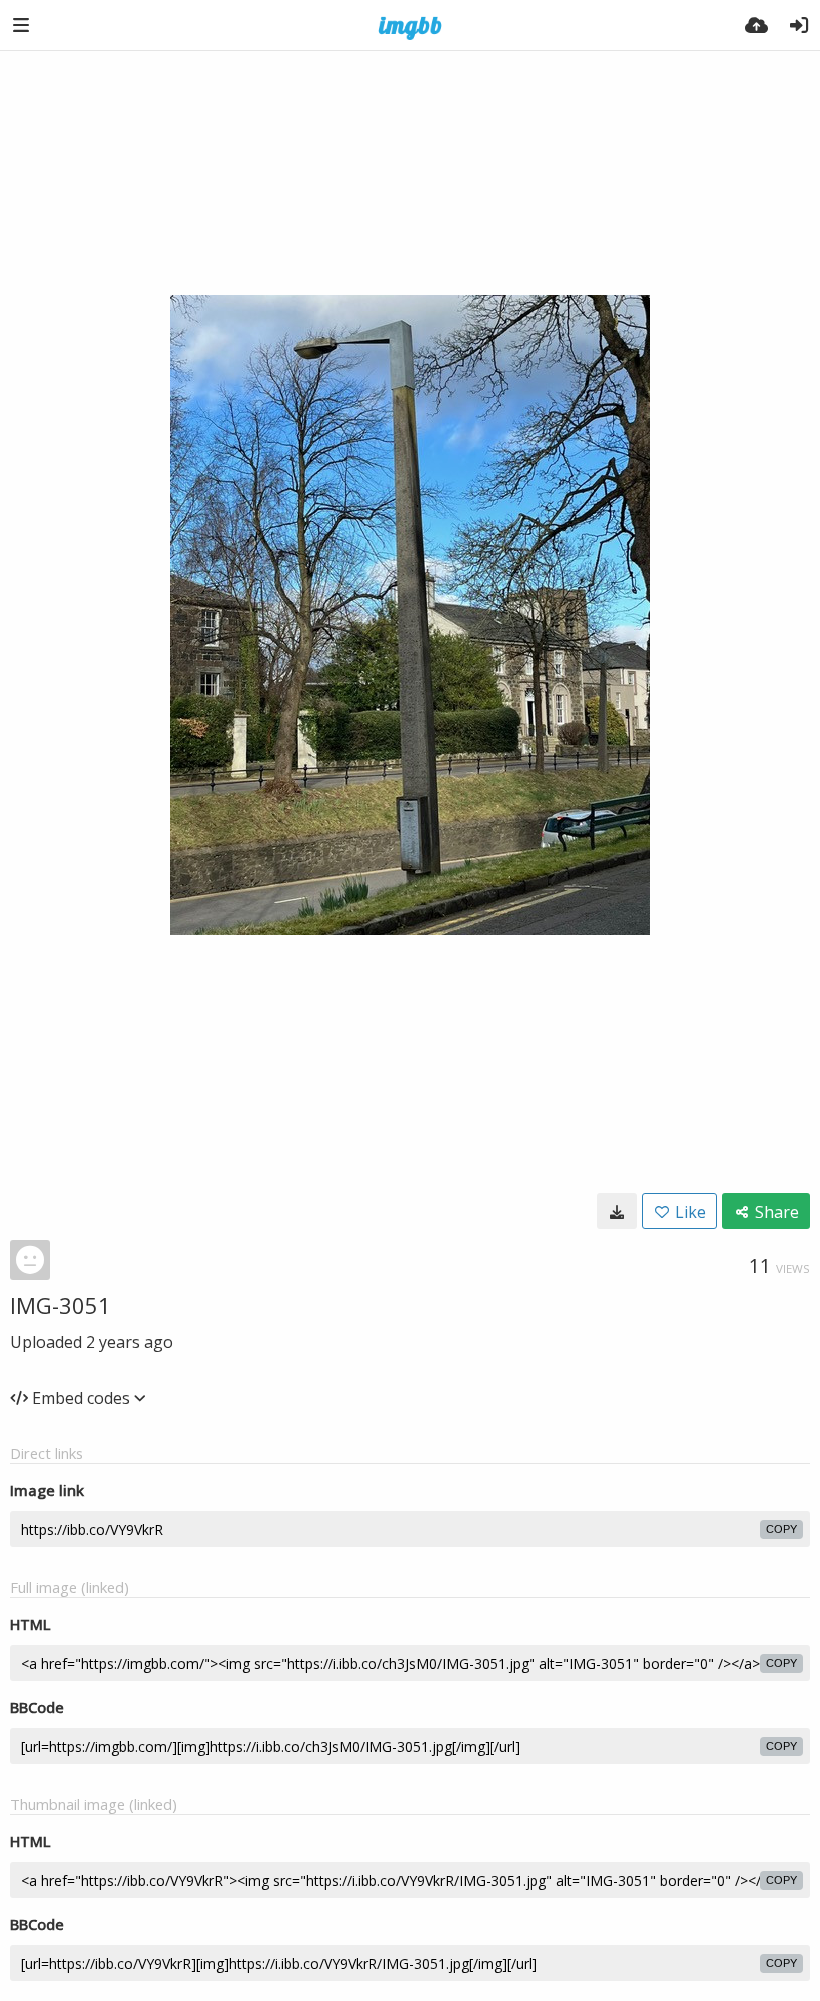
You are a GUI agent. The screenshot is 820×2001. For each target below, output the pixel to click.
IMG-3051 (60, 1305)
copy (781, 1529)
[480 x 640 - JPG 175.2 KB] (617, 1211)
